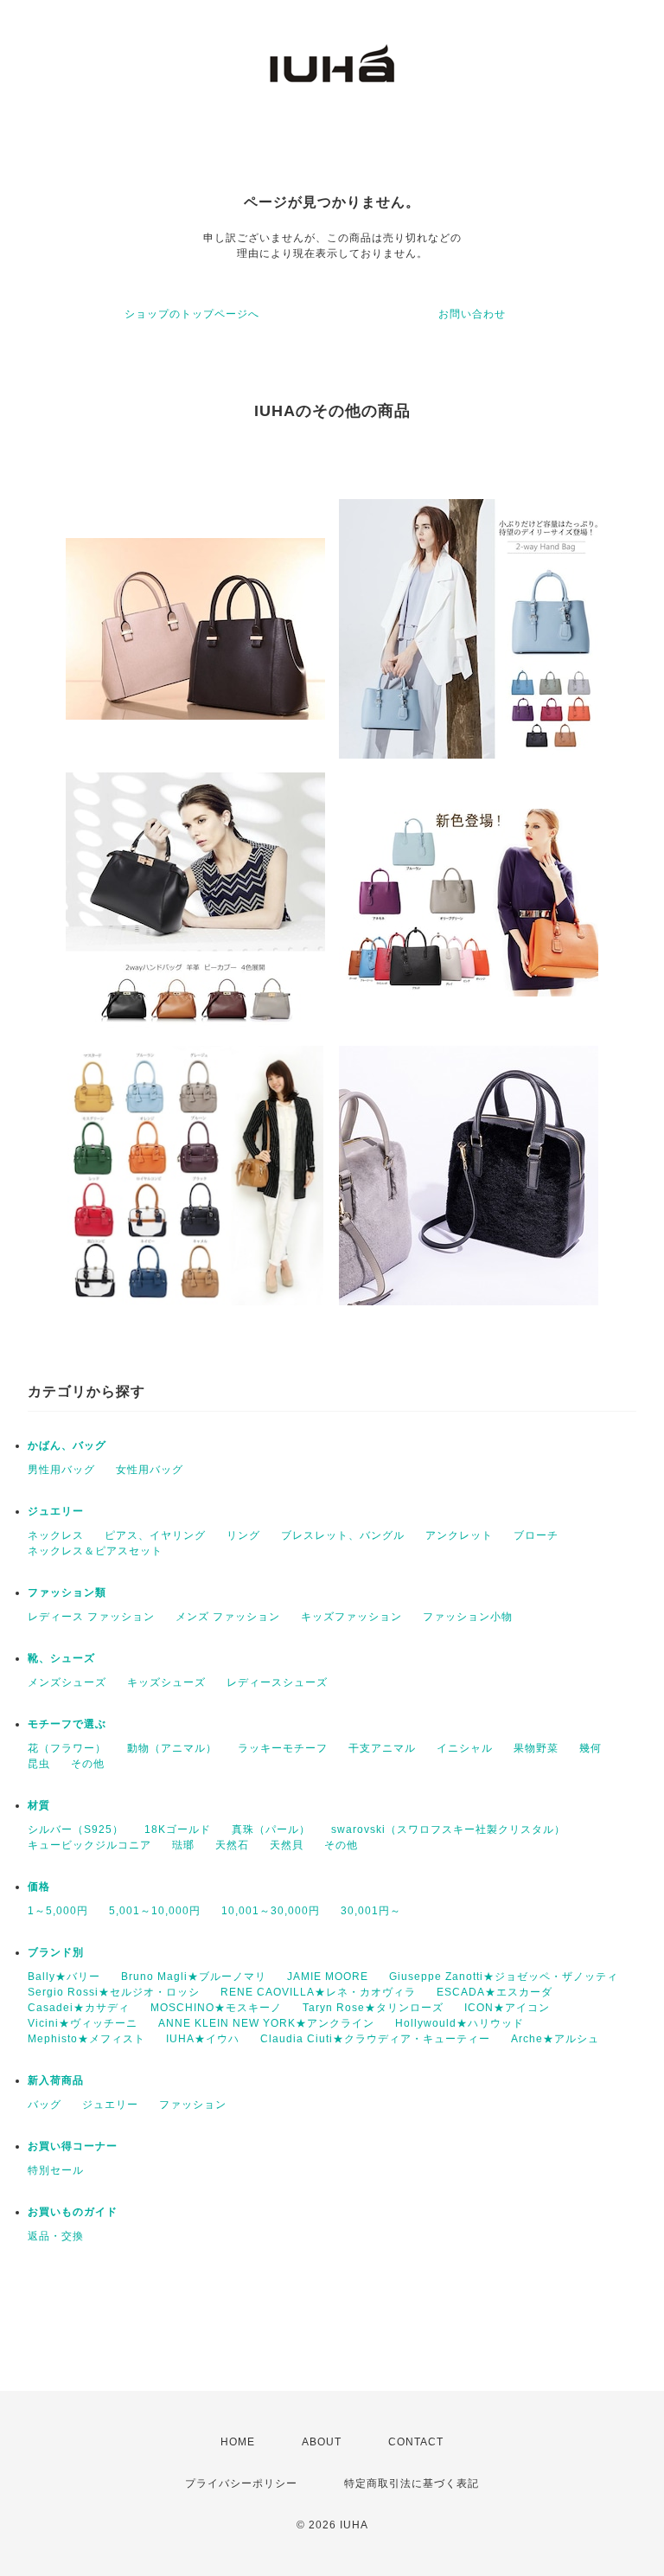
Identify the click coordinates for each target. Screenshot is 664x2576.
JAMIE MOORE (328, 1977)
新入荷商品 (56, 2080)
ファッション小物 (468, 1617)
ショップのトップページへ (192, 314)
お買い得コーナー (73, 2146)
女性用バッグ (150, 1470)
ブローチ (536, 1535)
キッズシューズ (166, 1682)
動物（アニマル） (172, 1748)
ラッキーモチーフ (283, 1748)
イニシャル (465, 1748)
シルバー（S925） (76, 1829)
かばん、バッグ (67, 1445)
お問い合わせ (472, 314)
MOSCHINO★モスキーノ (216, 2008)
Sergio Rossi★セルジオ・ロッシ (114, 1992)
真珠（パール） (271, 1829)
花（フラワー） (67, 1748)
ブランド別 (56, 1952)
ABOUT (322, 2442)
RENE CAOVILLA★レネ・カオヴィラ (318, 1992)
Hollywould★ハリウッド (460, 2023)
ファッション (193, 2105)
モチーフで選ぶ (67, 1724)
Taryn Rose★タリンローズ (373, 2008)
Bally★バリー (64, 1977)
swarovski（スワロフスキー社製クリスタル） (448, 1829)
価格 (39, 1887)
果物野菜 (536, 1748)
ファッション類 (67, 1592)
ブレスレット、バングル (343, 1535)
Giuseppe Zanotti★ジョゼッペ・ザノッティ (504, 1977)
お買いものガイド (73, 2212)
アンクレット (459, 1535)
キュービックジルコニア (89, 1845)
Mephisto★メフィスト (86, 2039)
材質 (39, 1805)
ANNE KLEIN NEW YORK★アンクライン (266, 2023)
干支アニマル (382, 1748)
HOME (238, 2442)
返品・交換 (56, 2236)
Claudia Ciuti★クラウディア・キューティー (375, 2039)
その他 (88, 1764)
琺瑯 (183, 1845)
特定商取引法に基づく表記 (412, 2483)
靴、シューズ (61, 1658)
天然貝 (287, 1845)
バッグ (45, 2105)
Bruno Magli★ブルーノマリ (194, 1977)
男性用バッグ (61, 1470)
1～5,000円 (58, 1911)
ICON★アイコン (507, 2008)
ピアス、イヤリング (155, 1535)
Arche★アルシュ (555, 2039)
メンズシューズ (67, 1682)
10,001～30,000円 (271, 1911)
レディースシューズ (277, 1682)
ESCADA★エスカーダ (495, 1992)
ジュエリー (56, 1511)
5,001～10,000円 (155, 1911)
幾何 (591, 1748)
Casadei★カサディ (79, 2008)
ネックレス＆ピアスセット (95, 1551)
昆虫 (39, 1764)
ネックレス (56, 1535)
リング (243, 1535)
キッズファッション (351, 1617)
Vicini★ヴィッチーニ (83, 2023)
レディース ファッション (91, 1617)
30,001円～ (371, 1911)
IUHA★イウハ (203, 2039)
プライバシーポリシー (241, 2483)
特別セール (56, 2170)
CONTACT (416, 2442)
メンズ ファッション (228, 1617)
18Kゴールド (178, 1829)
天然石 (232, 1845)
